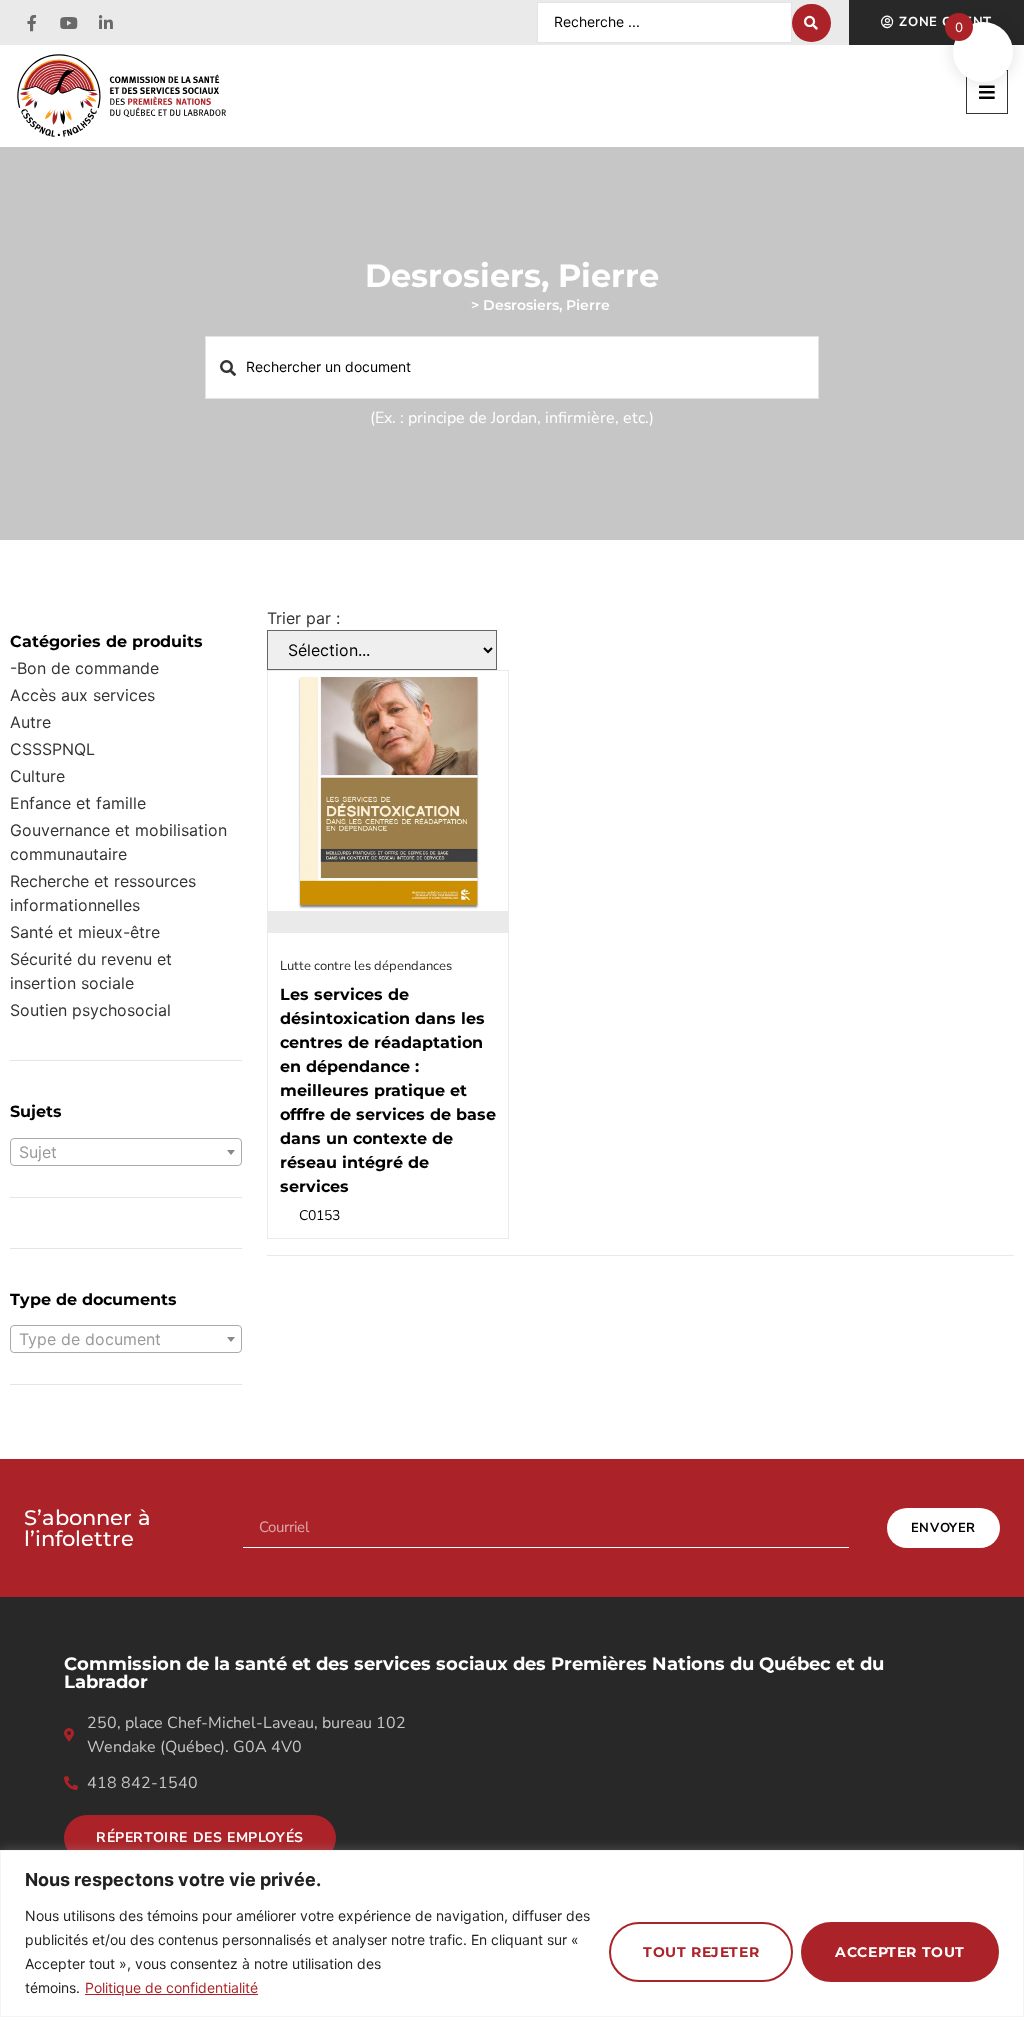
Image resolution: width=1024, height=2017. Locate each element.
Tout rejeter (701, 1952)
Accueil (440, 305)
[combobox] (126, 1152)
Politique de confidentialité (171, 1987)
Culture (37, 776)
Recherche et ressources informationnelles (103, 893)
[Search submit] (811, 23)
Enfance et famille (78, 803)
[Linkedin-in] (106, 23)
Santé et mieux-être (85, 932)
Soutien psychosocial (90, 1010)
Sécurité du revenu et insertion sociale (91, 971)
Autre (30, 722)
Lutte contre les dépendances (366, 966)
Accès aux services (82, 695)
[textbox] (126, 1152)
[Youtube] (69, 23)
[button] (987, 92)
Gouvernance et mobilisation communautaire (118, 842)
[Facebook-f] (32, 23)
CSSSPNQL (52, 749)
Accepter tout (900, 1952)
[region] (512, 1933)
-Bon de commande (84, 668)
